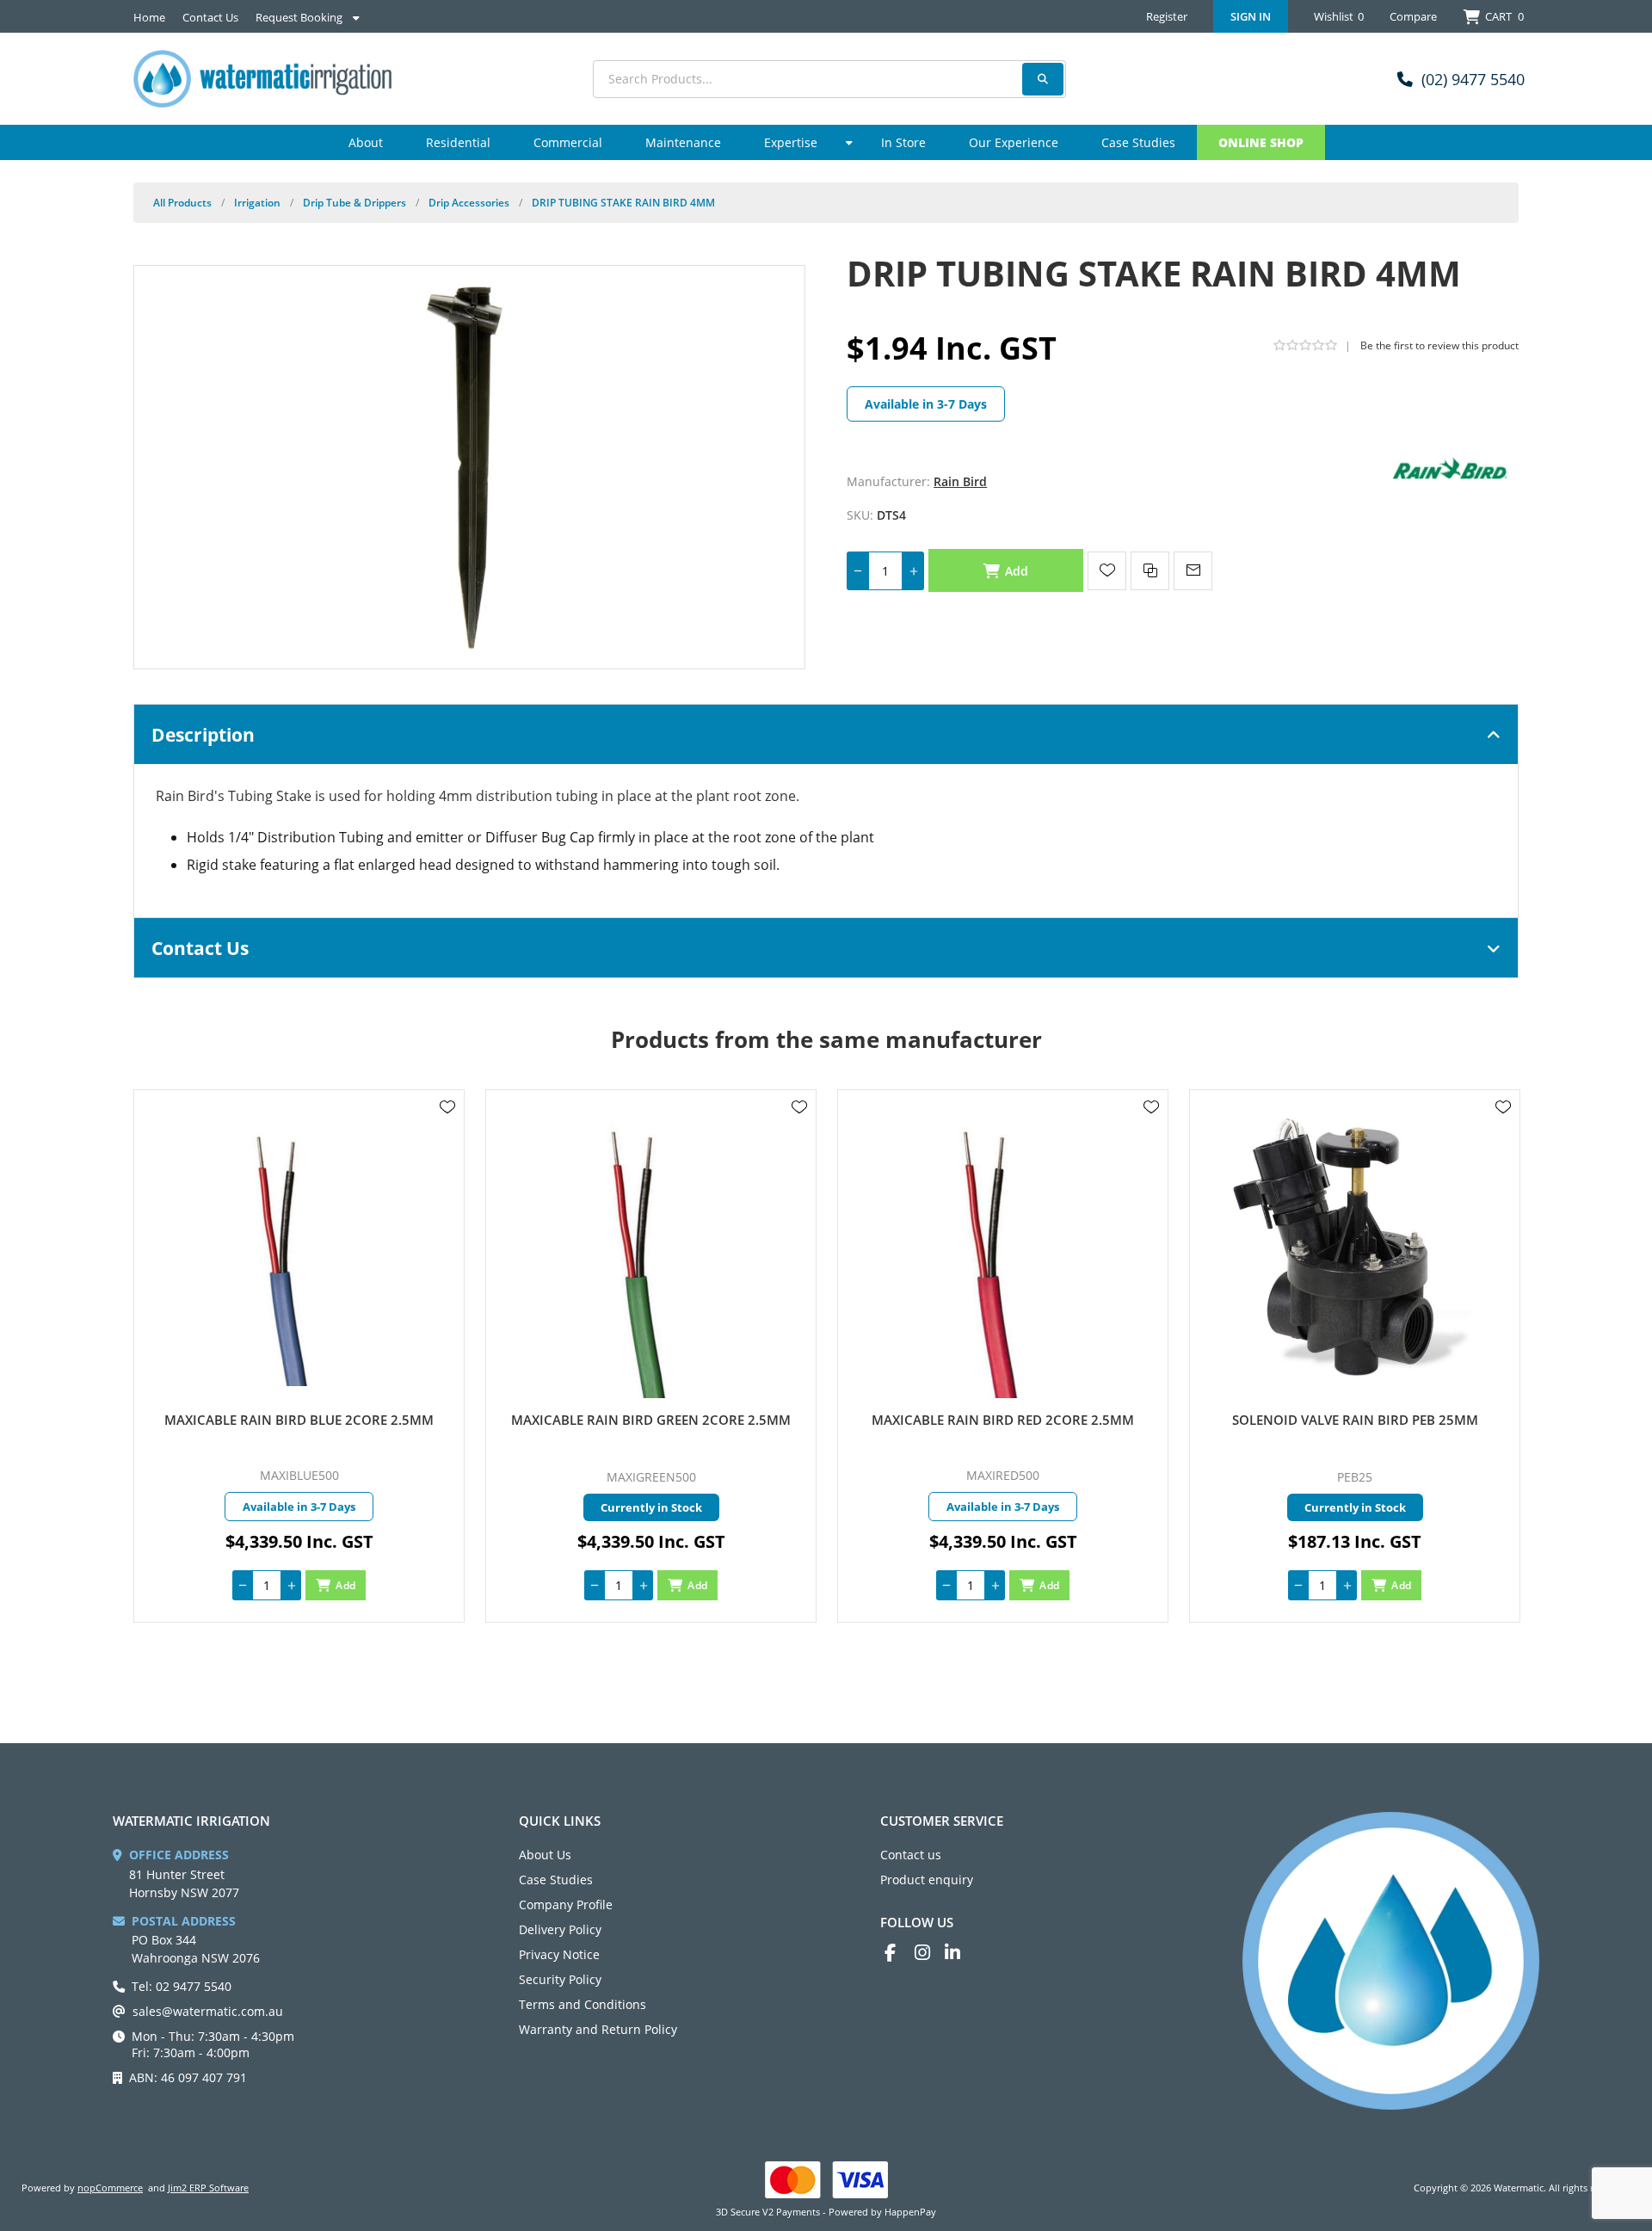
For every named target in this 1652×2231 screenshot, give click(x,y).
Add (1017, 571)
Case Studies (556, 1880)
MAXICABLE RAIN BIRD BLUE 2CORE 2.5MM (299, 1420)
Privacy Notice (559, 1954)
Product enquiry (927, 1880)
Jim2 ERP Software (208, 2188)
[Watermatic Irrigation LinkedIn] (960, 1953)
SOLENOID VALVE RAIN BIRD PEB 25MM (1355, 1420)
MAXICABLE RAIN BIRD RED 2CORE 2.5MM (1003, 1420)
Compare (1413, 16)
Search (1043, 79)
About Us (545, 1855)
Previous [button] (151, 1023)
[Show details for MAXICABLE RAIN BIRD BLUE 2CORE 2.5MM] (299, 1251)
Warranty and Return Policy (598, 2029)
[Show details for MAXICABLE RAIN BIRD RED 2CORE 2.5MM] (1003, 1251)
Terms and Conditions (583, 2004)
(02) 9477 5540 (1473, 79)
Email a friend (1193, 571)
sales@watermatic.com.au (208, 2011)
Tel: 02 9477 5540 (182, 1986)
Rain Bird (960, 481)
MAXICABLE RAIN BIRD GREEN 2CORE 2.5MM (651, 1420)
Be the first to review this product (1439, 345)
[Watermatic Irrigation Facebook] (900, 1953)
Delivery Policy (560, 1929)
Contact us (911, 1855)
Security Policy (560, 1979)
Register (1167, 16)
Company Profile (566, 1904)
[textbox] (829, 79)
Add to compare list (1150, 571)
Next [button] (1501, 1023)
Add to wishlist (1107, 571)
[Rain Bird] (1450, 469)
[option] (299, 1356)
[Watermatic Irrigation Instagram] (930, 1953)
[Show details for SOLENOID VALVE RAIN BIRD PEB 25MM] (1355, 1251)
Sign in (1251, 16)
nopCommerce (110, 2188)
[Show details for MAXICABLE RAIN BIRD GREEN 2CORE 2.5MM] (651, 1251)
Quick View (447, 1132)
